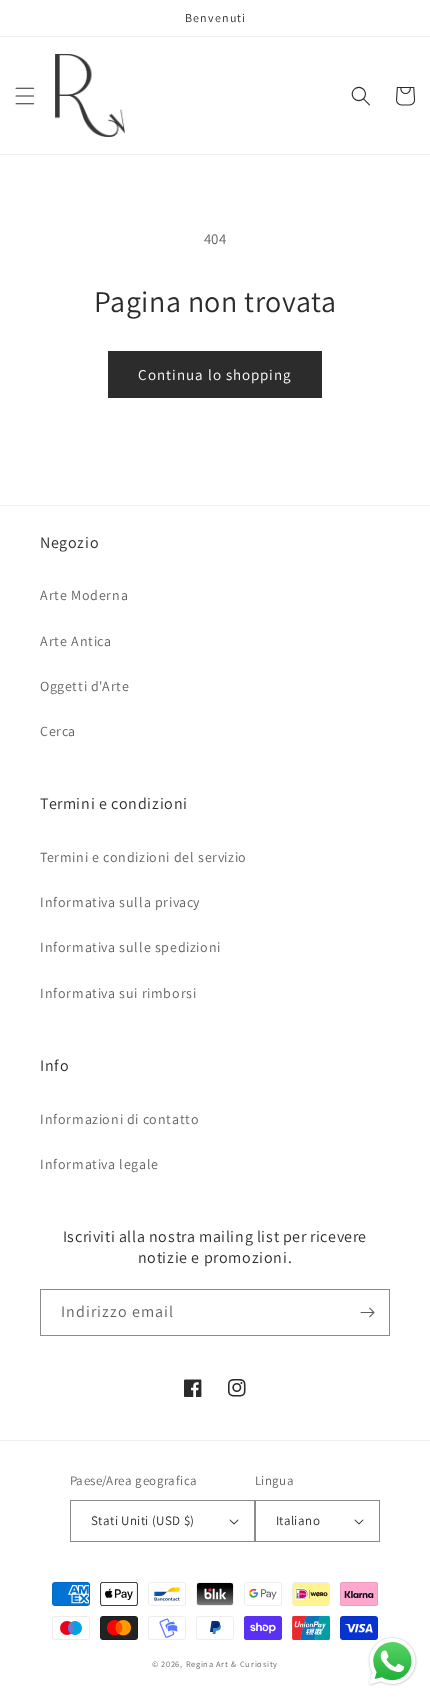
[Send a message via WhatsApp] (392, 1661)
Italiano (298, 1520)
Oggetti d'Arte (84, 686)
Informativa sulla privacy (120, 902)
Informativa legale (99, 1164)
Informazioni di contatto (119, 1119)
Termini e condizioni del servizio (143, 857)
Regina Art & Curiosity (232, 1663)
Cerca (58, 731)
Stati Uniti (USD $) (143, 1520)
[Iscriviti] (367, 1312)
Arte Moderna (84, 595)
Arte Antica (76, 641)
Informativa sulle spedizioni (130, 947)
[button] (25, 96)
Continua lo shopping (215, 374)
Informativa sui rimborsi (118, 993)
